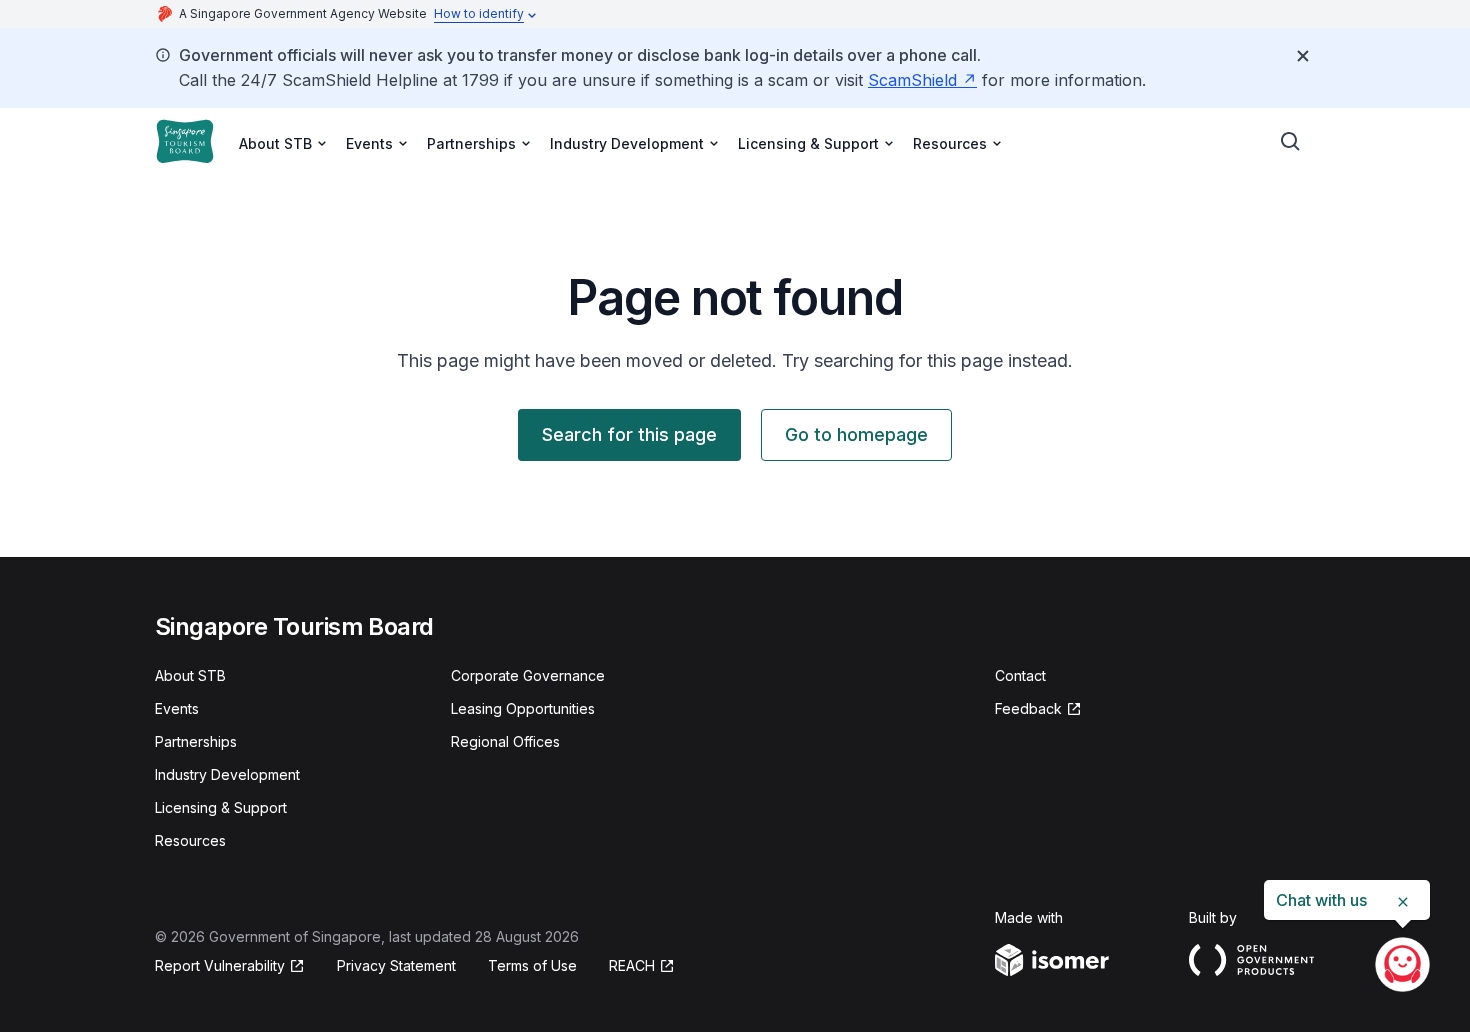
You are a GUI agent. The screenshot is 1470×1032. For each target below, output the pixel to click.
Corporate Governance (528, 675)
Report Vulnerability (220, 966)
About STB (190, 675)
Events (177, 708)
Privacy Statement (396, 965)
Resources (190, 840)
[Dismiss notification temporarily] (1303, 56)
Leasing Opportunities (523, 708)
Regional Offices (505, 741)
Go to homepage (856, 434)
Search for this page (629, 434)
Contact (1020, 675)
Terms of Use (532, 965)
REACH (642, 966)
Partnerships (196, 741)
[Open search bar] (1291, 142)
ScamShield (922, 80)
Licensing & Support (221, 807)
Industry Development (227, 774)
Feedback (1038, 709)
